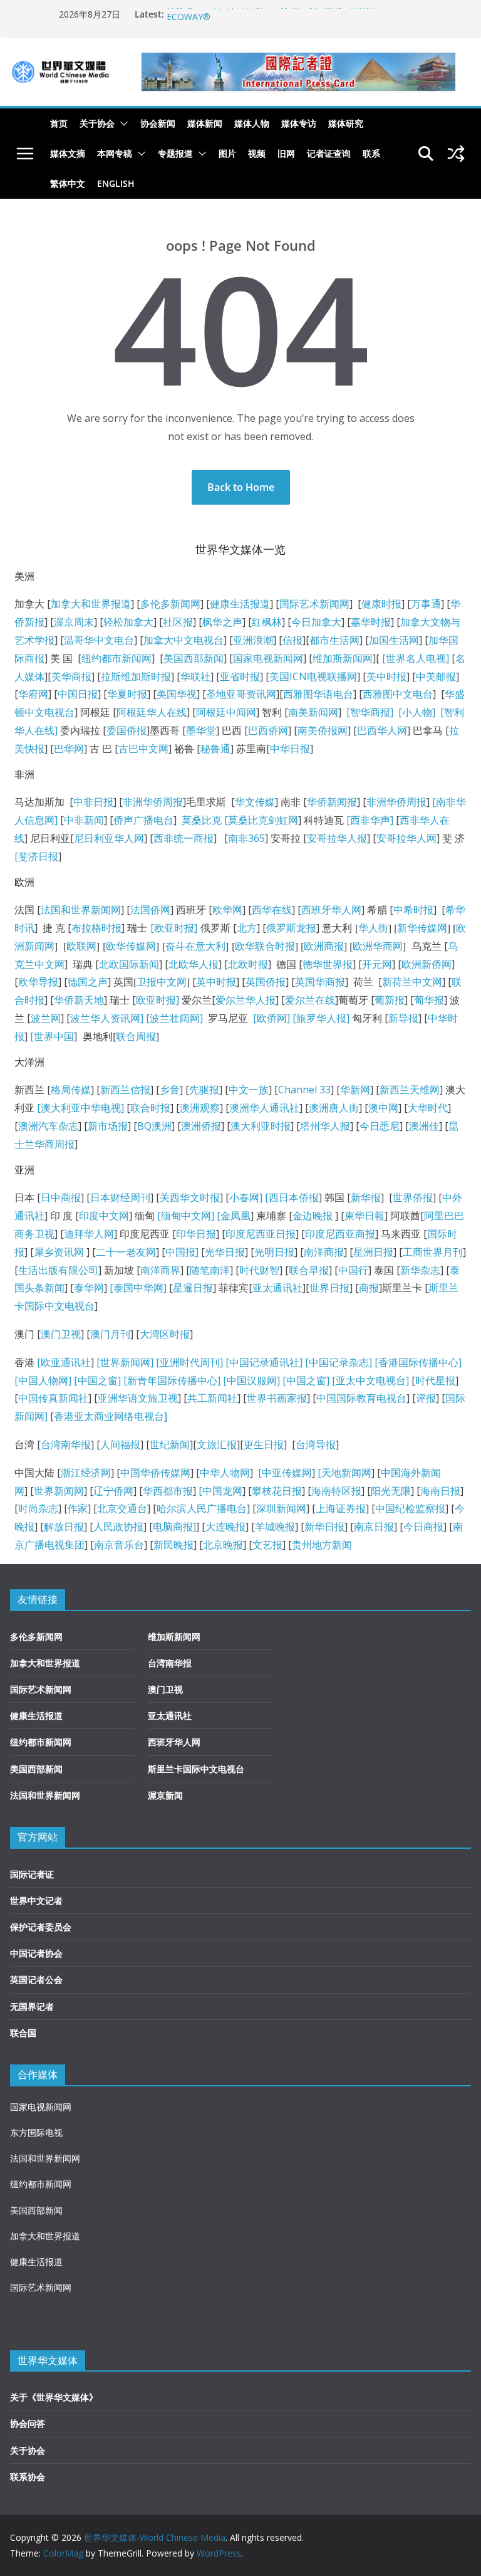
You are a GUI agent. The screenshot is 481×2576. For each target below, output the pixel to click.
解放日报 (64, 1527)
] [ (264, 1197)
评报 (426, 1398)
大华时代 (428, 1108)
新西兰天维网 (410, 1090)
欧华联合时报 (265, 946)
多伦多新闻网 (170, 604)
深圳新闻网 (281, 1508)
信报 (292, 640)
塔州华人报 (325, 1126)
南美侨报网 (323, 730)
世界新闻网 (59, 1491)
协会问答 (28, 2423)
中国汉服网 (252, 1380)
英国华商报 (320, 982)
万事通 (426, 604)
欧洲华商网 (378, 946)
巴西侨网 (268, 730)
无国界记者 (32, 2006)
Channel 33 (304, 1090)
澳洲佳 (424, 1126)
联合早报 (309, 1270)
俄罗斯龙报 (291, 928)
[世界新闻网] (125, 1362)
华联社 (195, 676)
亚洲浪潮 (253, 640)
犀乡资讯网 (59, 1252)
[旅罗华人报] (321, 1018)
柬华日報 (365, 1216)
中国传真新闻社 (53, 1398)
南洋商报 (324, 1252)
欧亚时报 (156, 1000)
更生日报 (264, 1444)
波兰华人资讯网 (105, 1018)
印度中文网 (104, 1216)
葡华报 (429, 1000)
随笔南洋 (210, 1270)
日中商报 (61, 1197)
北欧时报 (248, 964)
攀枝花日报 (277, 1491)
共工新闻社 (212, 1398)
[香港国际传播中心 (416, 1362)
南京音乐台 (119, 1545)
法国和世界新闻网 (81, 910)
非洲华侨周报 (153, 802)
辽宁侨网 (113, 1491)
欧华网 (227, 910)
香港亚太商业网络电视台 (111, 1416)
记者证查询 (329, 153)
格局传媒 (71, 1090)
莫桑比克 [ (205, 820)
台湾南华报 (66, 1444)
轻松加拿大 (128, 622)
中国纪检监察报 (410, 1508)
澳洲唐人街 (334, 1108)
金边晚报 (313, 1216)
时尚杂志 (38, 1508)
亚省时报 (240, 676)
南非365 (246, 838)
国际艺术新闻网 (314, 604)
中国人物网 (43, 1380)
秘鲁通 (215, 749)
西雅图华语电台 (318, 694)
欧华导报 (38, 982)
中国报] (182, 1252)
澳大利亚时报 (261, 1126)
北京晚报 (223, 1545)
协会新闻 (158, 123)
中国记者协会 (36, 1953)
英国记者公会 (36, 1979)
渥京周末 (74, 622)
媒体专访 (299, 123)
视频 (257, 153)
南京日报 (374, 1527)
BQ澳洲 (154, 1126)
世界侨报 (413, 1197)
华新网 (355, 1090)
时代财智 (259, 1270)
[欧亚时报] (174, 928)
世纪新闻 (170, 1444)
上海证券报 (341, 1508)
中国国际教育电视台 (361, 1398)
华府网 (33, 694)
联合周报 (136, 1036)
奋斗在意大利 (195, 946)
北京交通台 (122, 1508)
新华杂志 (420, 1270)
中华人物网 (225, 1473)
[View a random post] (456, 154)
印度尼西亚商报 (340, 1234)
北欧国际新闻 (129, 964)
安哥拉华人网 (406, 838)
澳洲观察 (200, 1108)
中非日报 (93, 802)
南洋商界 (160, 1270)
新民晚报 (173, 1545)
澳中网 (383, 1108)
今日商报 (423, 1527)
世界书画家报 (277, 1398)
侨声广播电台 (143, 820)
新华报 (366, 1197)
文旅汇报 (217, 1444)
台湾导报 (316, 1444)
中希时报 (413, 910)
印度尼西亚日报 (261, 1234)
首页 (59, 123)
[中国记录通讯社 (261, 1362)
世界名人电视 (416, 658)
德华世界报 (328, 964)
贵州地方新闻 (322, 1545)
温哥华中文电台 (99, 640)
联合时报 (150, 1108)
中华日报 (290, 749)
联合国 (23, 2033)
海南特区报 (336, 1491)
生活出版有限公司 (58, 1270)
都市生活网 (334, 640)
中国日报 (78, 694)
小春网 (244, 1197)
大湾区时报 (165, 1334)
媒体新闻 (205, 123)
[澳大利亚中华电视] (80, 1108)
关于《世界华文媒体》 (54, 2397)
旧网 (286, 153)
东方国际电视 (36, 2132)
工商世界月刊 (433, 1252)
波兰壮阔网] (176, 1018)
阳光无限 (391, 1491)
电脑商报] (174, 1527)
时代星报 (435, 1380)
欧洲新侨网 (427, 964)
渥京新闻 (165, 1795)
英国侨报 (266, 982)
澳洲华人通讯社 (264, 1108)
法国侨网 (150, 910)
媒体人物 (252, 123)
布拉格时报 (96, 928)
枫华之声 (222, 622)
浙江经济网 (86, 1473)
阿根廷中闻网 (226, 712)
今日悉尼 (380, 1126)
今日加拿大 (316, 622)
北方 (247, 928)
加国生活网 (394, 640)
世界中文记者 (36, 1900)
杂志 (359, 1362)
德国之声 (88, 982)
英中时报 (216, 982)
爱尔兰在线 (310, 1000)
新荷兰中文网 (412, 982)
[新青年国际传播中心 (170, 1380)
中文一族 (249, 1090)
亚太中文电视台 (371, 1380)
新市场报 (108, 1126)
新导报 (403, 1018)
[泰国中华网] (138, 1288)
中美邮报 (436, 676)
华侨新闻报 (332, 802)
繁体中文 (68, 183)
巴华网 (69, 749)
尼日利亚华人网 (109, 838)
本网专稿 (115, 153)
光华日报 (225, 1252)
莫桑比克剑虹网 (263, 820)
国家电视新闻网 (268, 658)
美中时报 (386, 676)
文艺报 (267, 1545)
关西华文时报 (190, 1197)
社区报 (178, 622)
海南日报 (440, 1491)
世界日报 (329, 1288)
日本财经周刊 (120, 1197)
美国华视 (177, 694)
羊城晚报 (275, 1527)
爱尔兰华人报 (246, 1000)
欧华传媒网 (131, 946)
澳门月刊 (110, 1334)
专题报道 (175, 153)
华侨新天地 (79, 1000)
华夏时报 (127, 694)
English (116, 183)
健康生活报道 (240, 604)
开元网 (377, 964)
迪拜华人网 (89, 1234)
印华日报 (196, 1234)
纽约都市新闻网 (116, 658)
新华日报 (324, 1527)
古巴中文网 (143, 749)
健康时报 (381, 604)
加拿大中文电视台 (184, 640)
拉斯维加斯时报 (136, 676)
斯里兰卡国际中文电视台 (196, 1769)
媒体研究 (346, 123)
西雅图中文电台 (398, 694)
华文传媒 (255, 802)
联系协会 (28, 2477)
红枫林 (267, 622)
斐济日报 (38, 856)
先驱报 (204, 1090)
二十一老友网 (126, 1252)
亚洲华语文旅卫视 (138, 1398)
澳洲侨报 (201, 1126)
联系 (371, 153)
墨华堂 (201, 730)
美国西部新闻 (194, 658)
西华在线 (272, 910)
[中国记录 (327, 1362)
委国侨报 (127, 730)
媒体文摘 (68, 153)
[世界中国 (52, 1036)
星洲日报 (373, 1252)
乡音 (170, 1090)
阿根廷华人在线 (152, 712)
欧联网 (81, 946)
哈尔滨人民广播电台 (202, 1508)
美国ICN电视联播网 (313, 676)
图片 (227, 153)
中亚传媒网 (287, 1473)
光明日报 (274, 1252)
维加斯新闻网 (343, 658)
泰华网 (89, 1288)
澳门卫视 (61, 1334)
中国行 (353, 1270)
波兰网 (46, 1018)
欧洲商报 (324, 946)
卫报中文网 (162, 982)
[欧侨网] (270, 1018)
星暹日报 (193, 1288)
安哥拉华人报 (337, 838)
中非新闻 (84, 820)
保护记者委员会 (41, 1927)
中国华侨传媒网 (155, 1473)
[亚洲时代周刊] (188, 1362)
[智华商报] (367, 712)
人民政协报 (118, 1527)
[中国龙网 (220, 1491)
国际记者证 (32, 1874)
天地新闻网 (346, 1473)
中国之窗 (98, 1380)
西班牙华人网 (331, 910)
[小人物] (417, 712)
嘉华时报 (371, 622)
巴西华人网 (382, 730)
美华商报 (71, 676)
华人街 (373, 928)
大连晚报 (225, 1527)
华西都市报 (168, 1491)
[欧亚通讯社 (64, 1362)
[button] (122, 124)
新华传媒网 (422, 928)
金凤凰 (235, 1216)
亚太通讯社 (277, 1288)
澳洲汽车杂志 (48, 1126)
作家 (78, 1508)
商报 (369, 1288)
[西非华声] (369, 820)
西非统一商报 (184, 838)
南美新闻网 (313, 712)
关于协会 (97, 123)
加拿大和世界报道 (91, 604)
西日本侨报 (294, 1197)
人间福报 (120, 1444)
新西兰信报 (125, 1090)
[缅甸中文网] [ (188, 1216)
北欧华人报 (194, 964)
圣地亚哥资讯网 (241, 694)
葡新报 (390, 1000)
